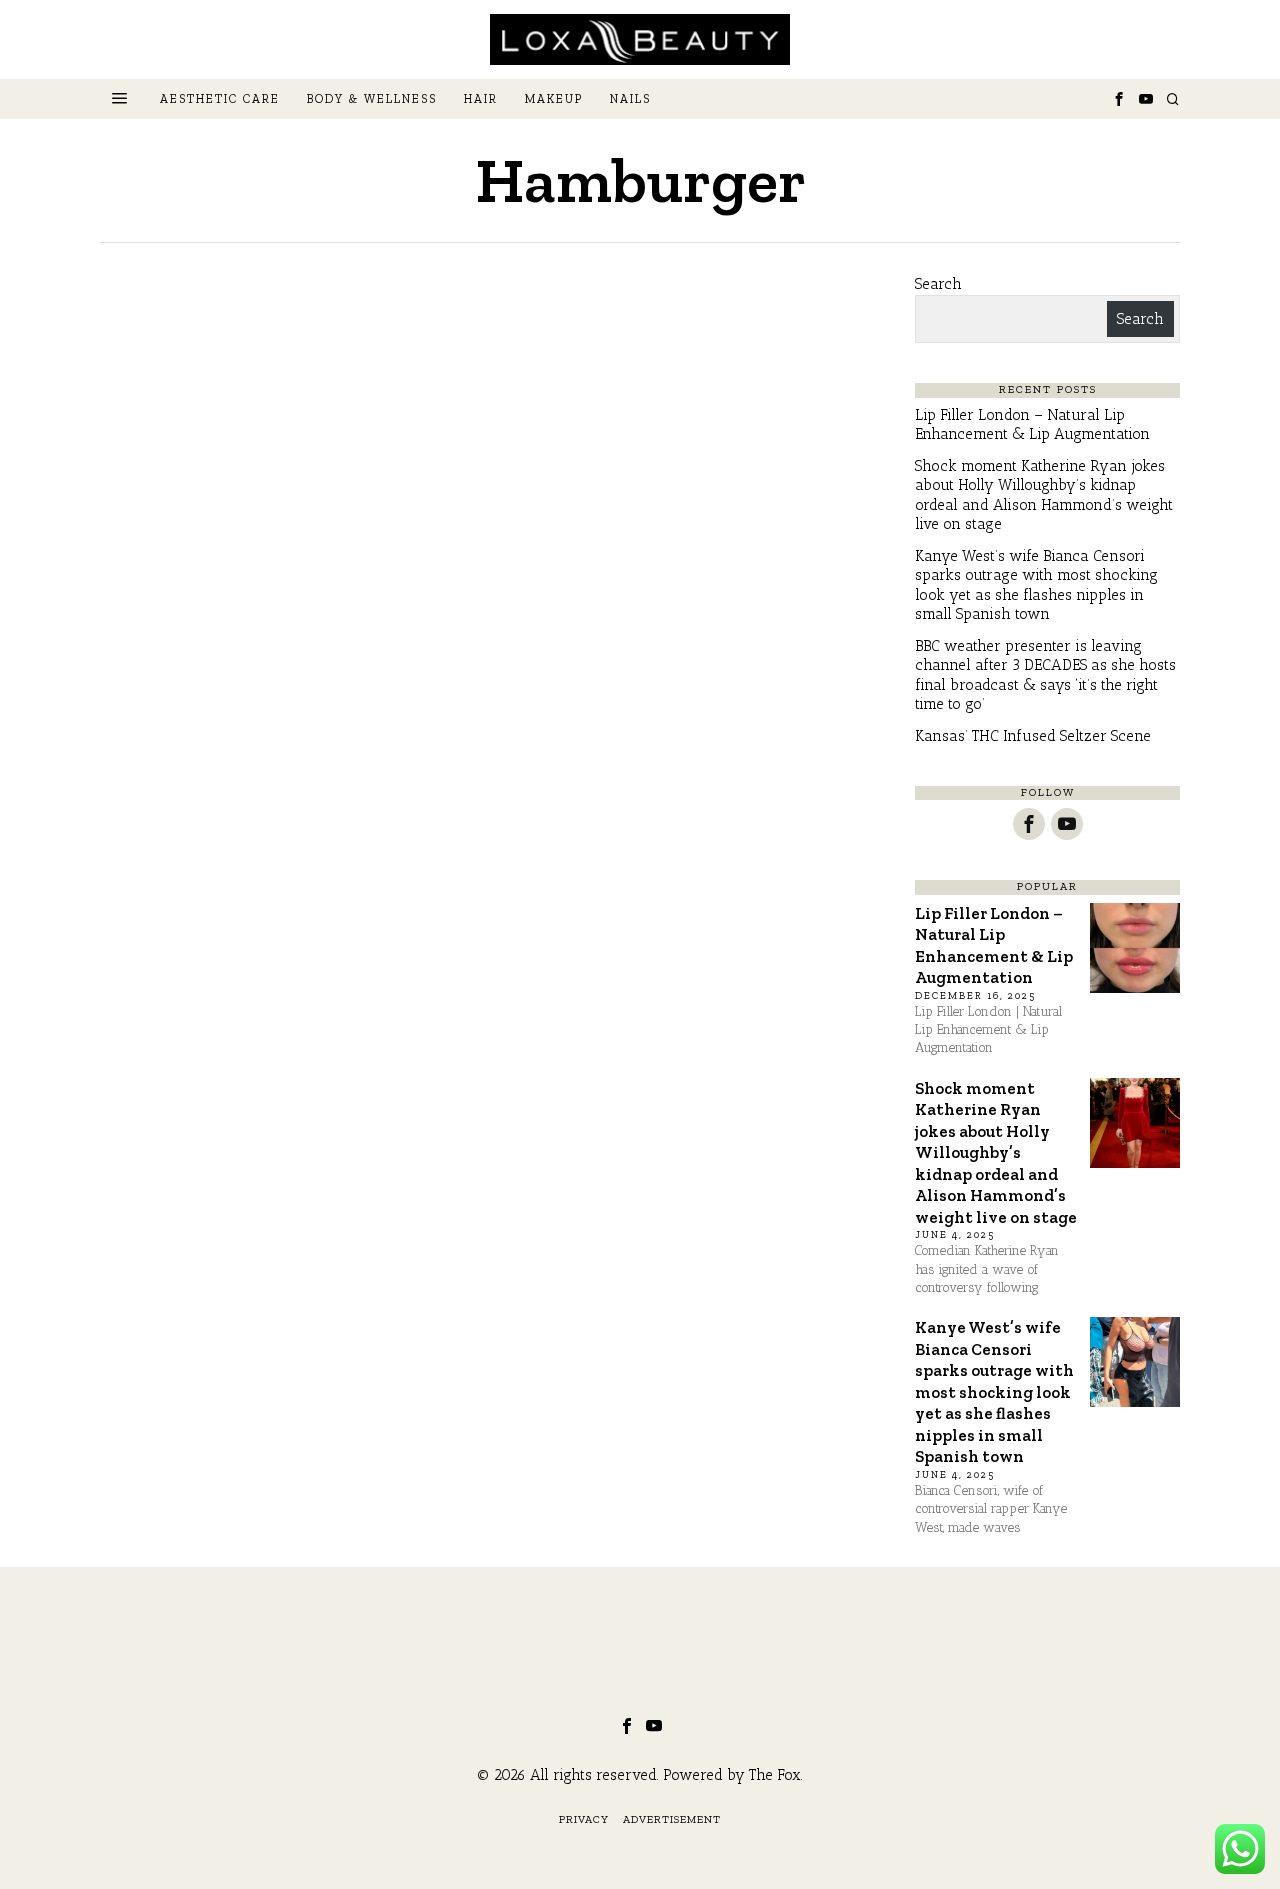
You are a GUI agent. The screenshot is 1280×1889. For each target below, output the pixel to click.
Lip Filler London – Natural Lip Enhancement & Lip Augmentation (1032, 425)
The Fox (775, 1775)
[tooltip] (1119, 99)
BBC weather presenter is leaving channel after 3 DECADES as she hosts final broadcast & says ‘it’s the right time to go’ (1045, 675)
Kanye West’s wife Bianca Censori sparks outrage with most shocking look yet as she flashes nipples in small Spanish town (1036, 585)
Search (938, 284)
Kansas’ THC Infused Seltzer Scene (1033, 736)
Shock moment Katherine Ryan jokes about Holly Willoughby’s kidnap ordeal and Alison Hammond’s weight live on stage (1044, 495)
